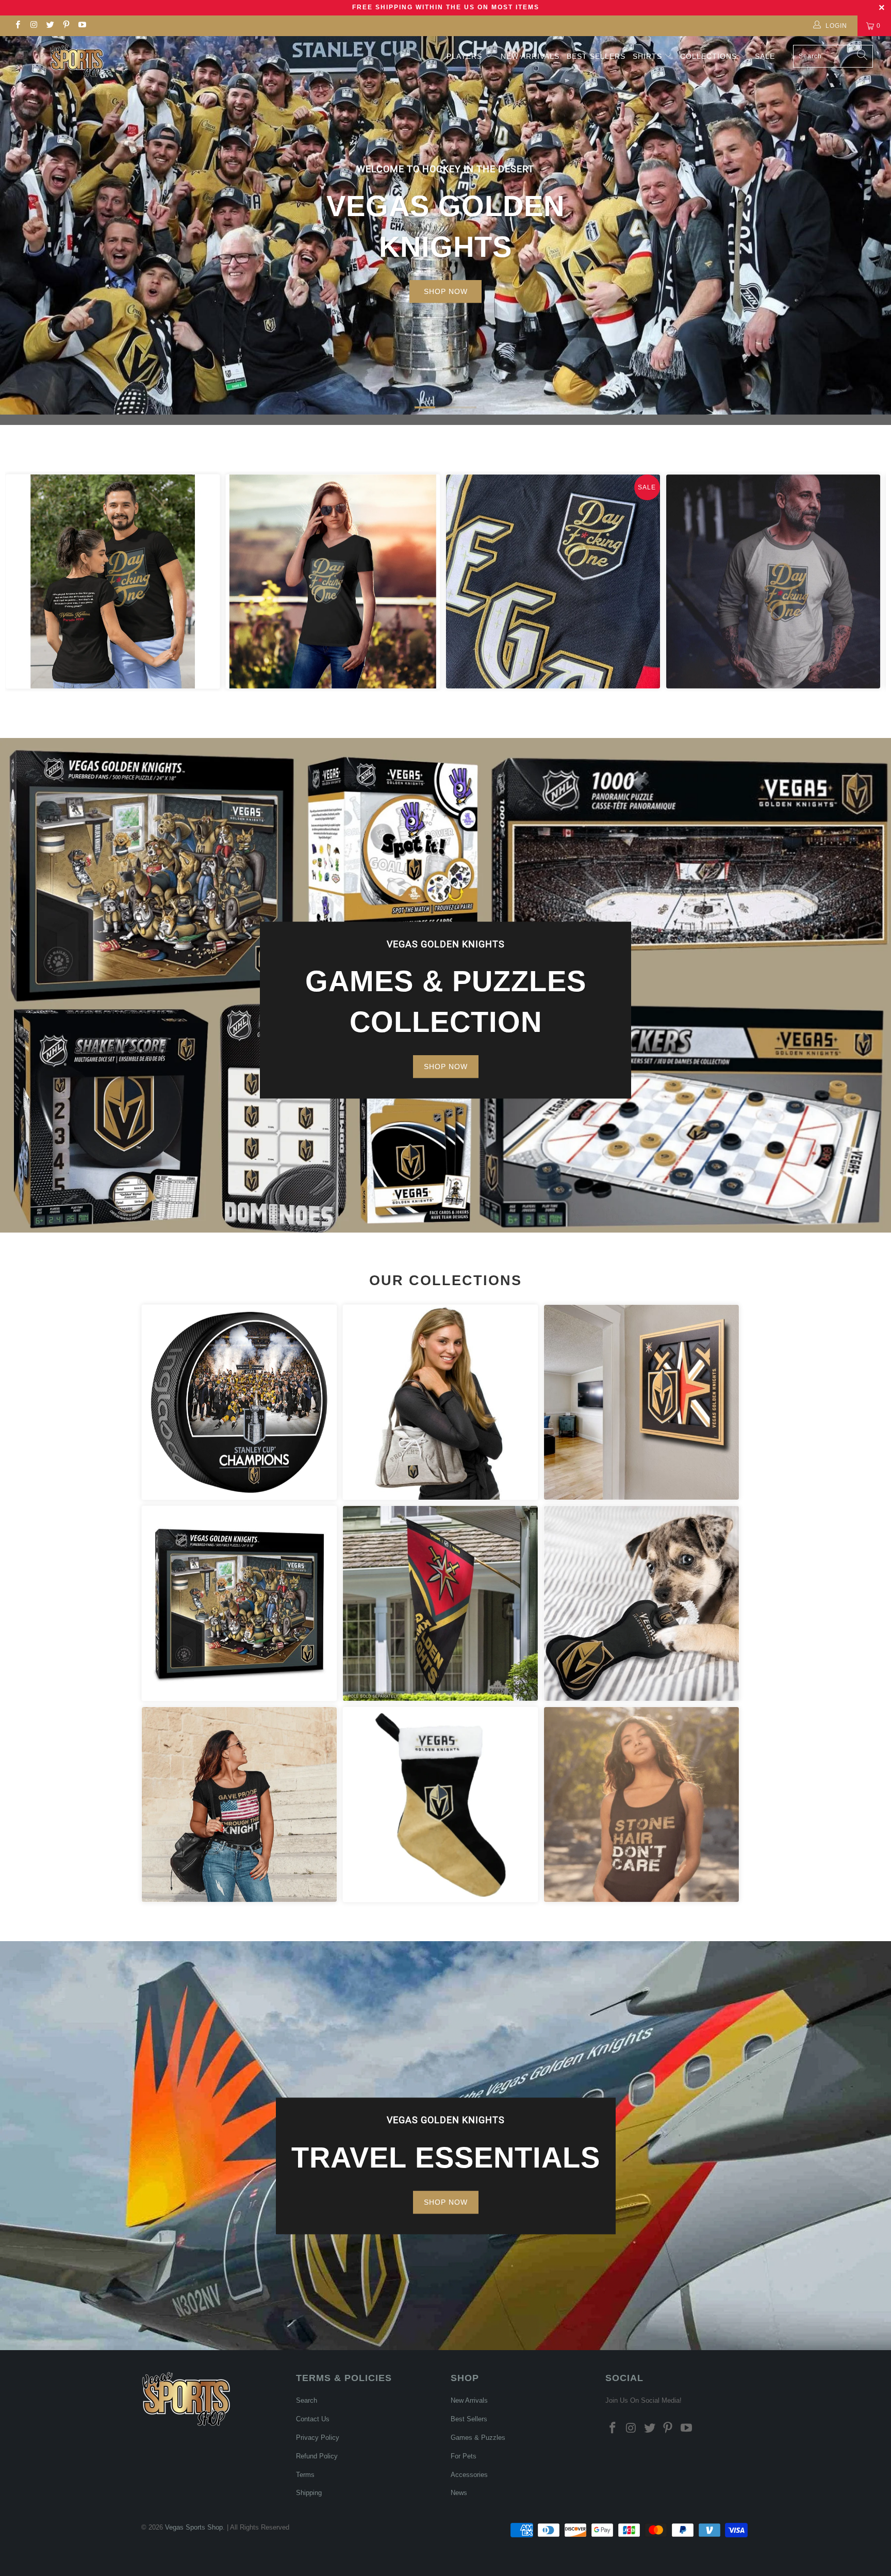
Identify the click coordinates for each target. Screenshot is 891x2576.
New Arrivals (530, 56)
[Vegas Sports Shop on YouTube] (82, 26)
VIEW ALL (446, 274)
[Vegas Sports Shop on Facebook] (17, 26)
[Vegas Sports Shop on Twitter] (50, 26)
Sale (765, 56)
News (459, 2493)
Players (464, 56)
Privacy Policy (318, 2438)
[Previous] (27, 581)
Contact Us (313, 2419)
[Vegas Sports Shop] (76, 61)
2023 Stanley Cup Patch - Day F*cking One (553, 581)
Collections (710, 56)
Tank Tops (641, 1804)
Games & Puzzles (478, 2438)
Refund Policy (317, 2456)
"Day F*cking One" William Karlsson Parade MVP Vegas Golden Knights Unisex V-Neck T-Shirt (333, 581)
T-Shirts (239, 1804)
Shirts (647, 56)
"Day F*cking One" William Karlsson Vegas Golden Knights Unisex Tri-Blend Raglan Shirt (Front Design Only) (773, 581)
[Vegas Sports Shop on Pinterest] (66, 26)
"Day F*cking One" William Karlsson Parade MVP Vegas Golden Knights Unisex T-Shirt (113, 581)
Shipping (309, 2493)
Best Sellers (596, 56)
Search (307, 2400)
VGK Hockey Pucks (239, 1402)
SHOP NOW (446, 1067)
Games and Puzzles (239, 1603)
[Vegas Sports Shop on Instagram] (33, 26)
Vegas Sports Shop (194, 2527)
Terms (305, 2475)
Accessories (440, 1402)
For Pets (641, 1603)
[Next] (864, 581)
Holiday (440, 1804)
